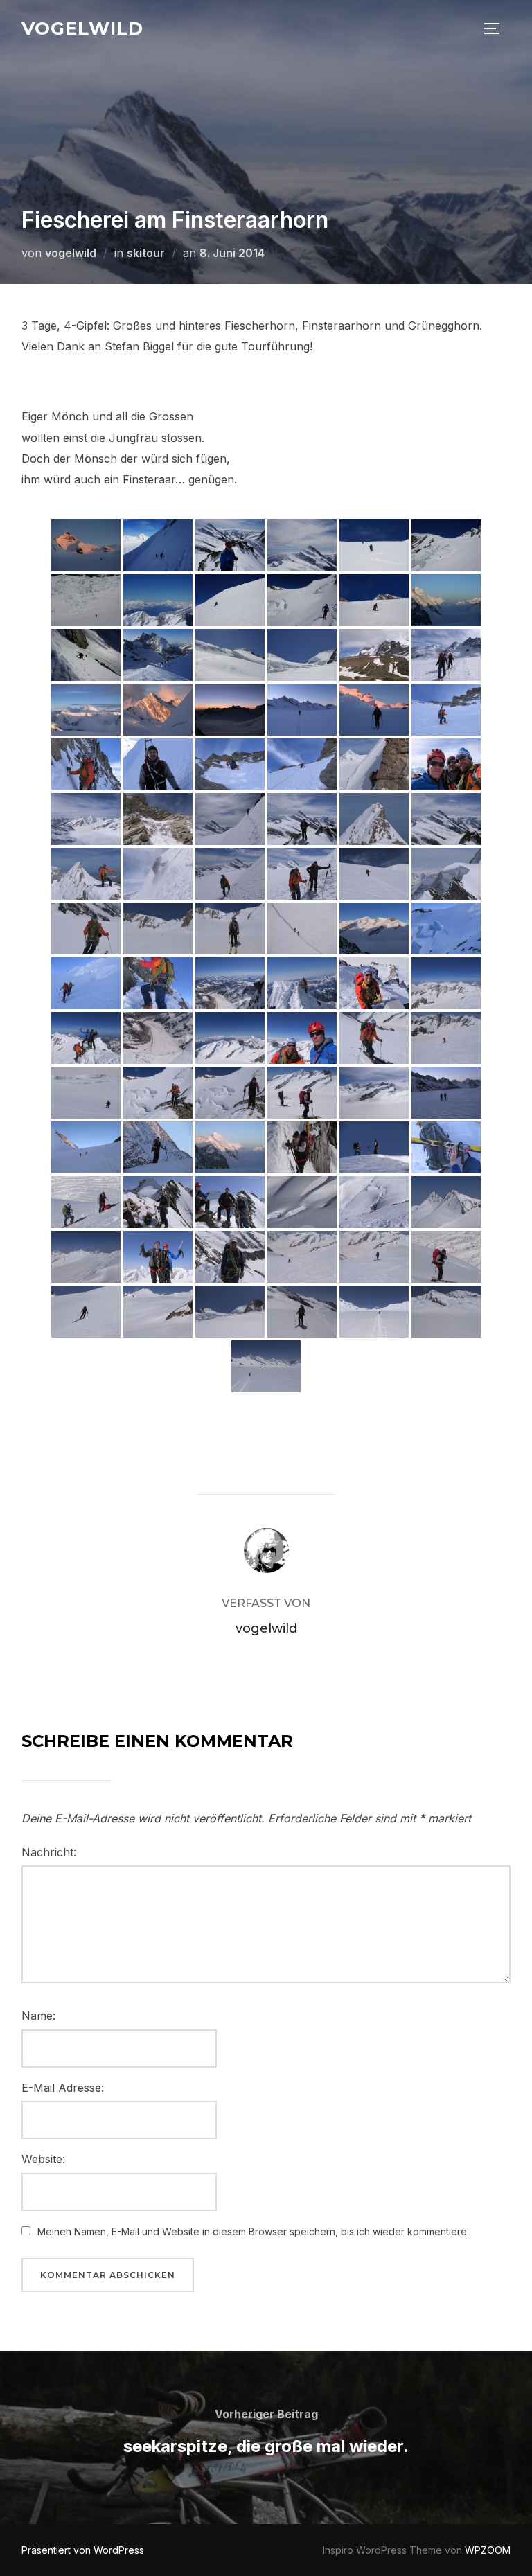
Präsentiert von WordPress (83, 2550)
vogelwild (82, 28)
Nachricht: (49, 1852)
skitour (146, 253)
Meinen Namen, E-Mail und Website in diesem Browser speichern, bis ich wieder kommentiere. (253, 2231)
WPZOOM (488, 2550)
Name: (38, 2016)
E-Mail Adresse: (63, 2088)
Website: (43, 2159)
